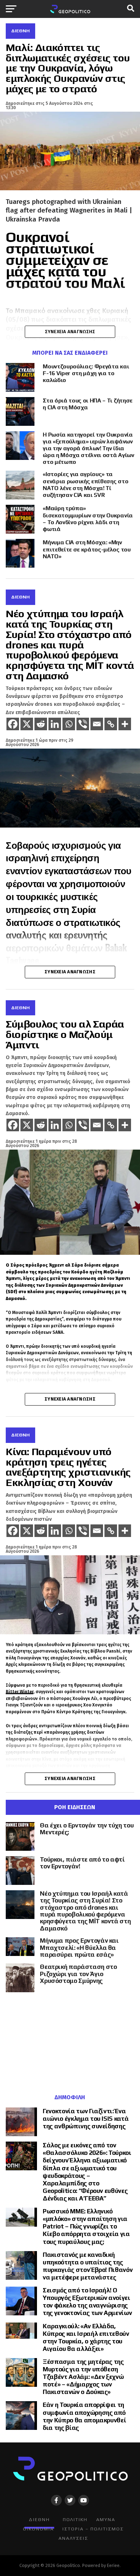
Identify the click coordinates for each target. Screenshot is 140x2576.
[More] (125, 724)
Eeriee (113, 2565)
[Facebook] (13, 724)
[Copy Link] (111, 724)
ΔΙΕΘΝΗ (39, 2519)
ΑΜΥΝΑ (106, 2519)
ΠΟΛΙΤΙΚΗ (75, 2519)
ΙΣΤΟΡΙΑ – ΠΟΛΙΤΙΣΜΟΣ (93, 2529)
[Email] (97, 724)
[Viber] (83, 724)
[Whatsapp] (69, 724)
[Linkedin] (55, 724)
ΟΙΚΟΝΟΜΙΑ (38, 2529)
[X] (27, 724)
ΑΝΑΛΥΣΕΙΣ (73, 2538)
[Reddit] (41, 724)
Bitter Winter (20, 1692)
